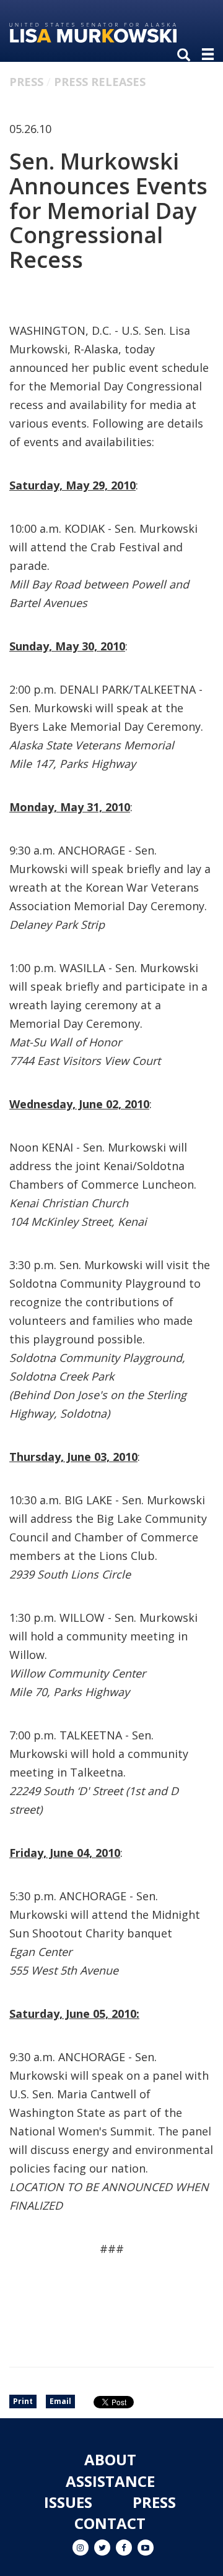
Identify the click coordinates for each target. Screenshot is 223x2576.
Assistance (110, 2481)
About (110, 2459)
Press (26, 82)
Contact (110, 2523)
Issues (68, 2502)
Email (60, 2401)
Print (23, 2401)
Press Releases (100, 82)
